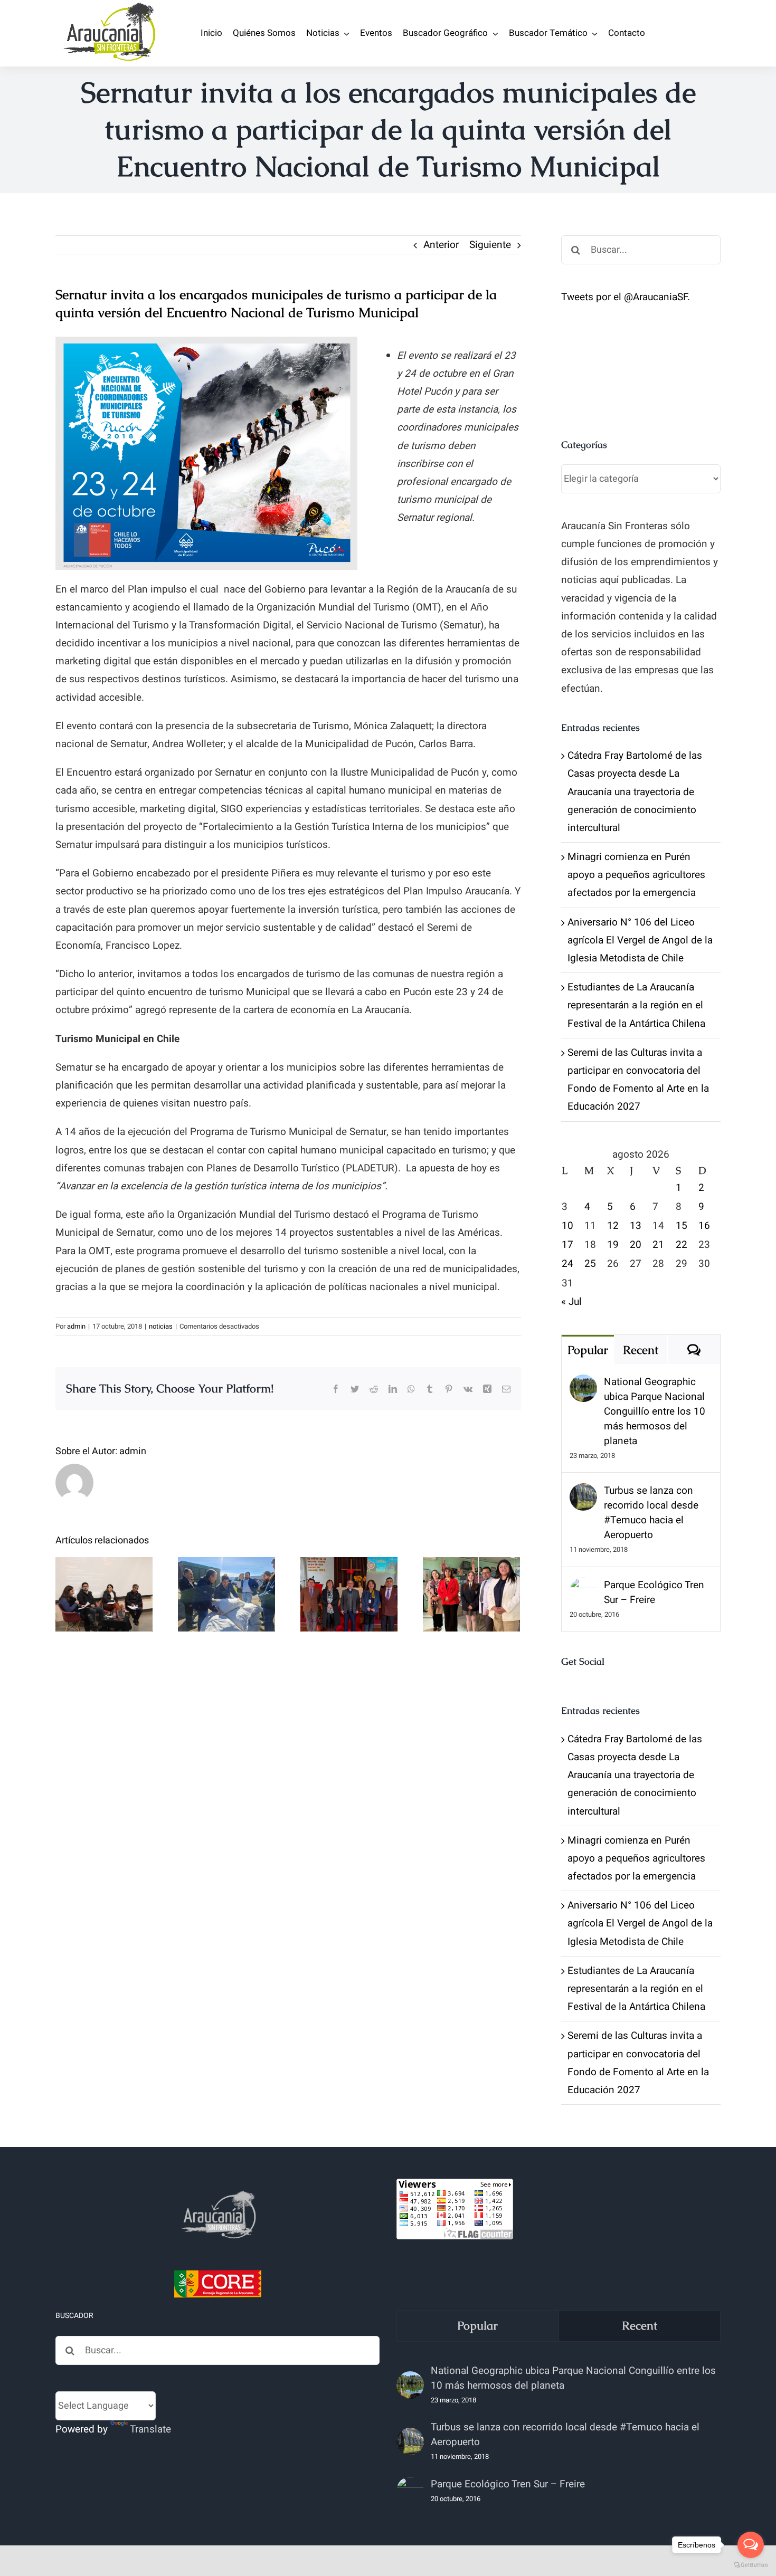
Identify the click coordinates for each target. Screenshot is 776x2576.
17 (567, 1245)
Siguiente (490, 245)
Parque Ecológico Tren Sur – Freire (654, 1592)
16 (704, 1226)
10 (567, 1226)
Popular (588, 1350)
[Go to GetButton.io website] (751, 2565)
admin (76, 1326)
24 (567, 1264)
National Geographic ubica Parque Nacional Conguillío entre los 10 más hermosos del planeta (655, 1411)
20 (636, 1245)
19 (613, 1245)
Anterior (441, 245)
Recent (641, 1350)
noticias (161, 1326)
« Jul (571, 1302)
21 (658, 1245)
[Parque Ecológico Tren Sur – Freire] (583, 1587)
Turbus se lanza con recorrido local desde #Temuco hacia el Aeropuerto (651, 1513)
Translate (150, 2429)
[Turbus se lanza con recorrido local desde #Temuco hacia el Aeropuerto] (583, 1492)
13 (636, 1226)
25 (590, 1264)
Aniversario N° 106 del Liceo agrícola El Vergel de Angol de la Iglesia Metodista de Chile (640, 940)
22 (682, 1245)
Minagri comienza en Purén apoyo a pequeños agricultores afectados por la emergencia (636, 875)
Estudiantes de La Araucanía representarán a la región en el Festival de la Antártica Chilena (636, 1005)
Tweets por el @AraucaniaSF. (626, 297)
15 (682, 1226)
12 (613, 1226)
